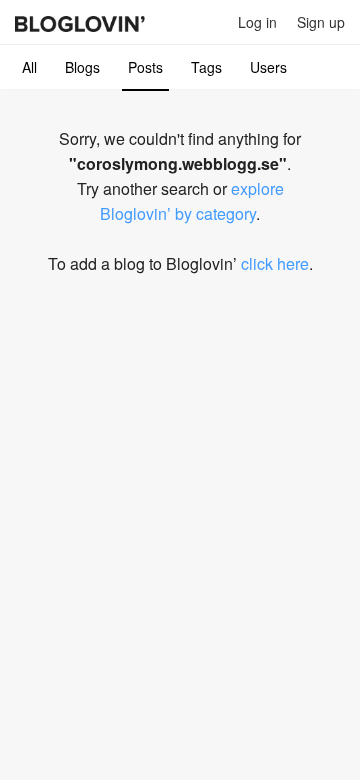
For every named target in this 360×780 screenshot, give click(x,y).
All (29, 67)
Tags (206, 67)
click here (275, 263)
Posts (145, 67)
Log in (257, 22)
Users (268, 67)
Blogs (82, 67)
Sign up (321, 22)
